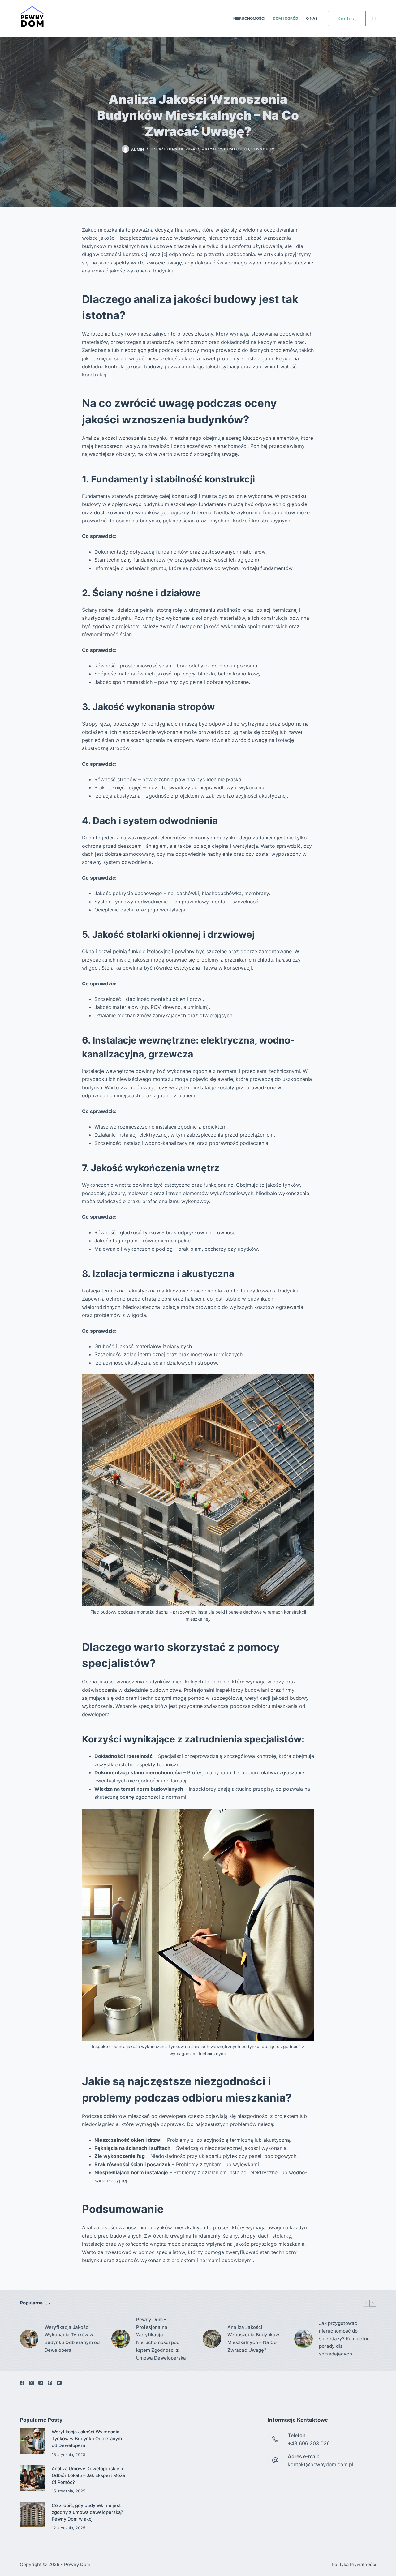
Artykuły (212, 149)
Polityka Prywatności (354, 2565)
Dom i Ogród (237, 149)
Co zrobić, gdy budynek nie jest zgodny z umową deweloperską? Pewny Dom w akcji (87, 2512)
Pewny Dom (263, 149)
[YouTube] (59, 2383)
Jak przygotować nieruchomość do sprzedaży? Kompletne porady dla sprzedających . (344, 2338)
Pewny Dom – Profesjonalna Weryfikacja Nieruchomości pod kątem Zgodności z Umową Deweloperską (161, 2339)
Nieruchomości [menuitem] (249, 18)
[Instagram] (41, 2383)
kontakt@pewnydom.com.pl (321, 2464)
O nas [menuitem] (312, 18)
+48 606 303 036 (309, 2443)
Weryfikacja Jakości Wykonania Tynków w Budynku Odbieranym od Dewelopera (72, 2339)
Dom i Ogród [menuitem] (286, 18)
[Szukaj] (374, 19)
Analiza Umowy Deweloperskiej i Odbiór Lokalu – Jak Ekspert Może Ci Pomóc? (88, 2475)
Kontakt (347, 19)
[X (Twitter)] (31, 2383)
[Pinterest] (50, 2383)
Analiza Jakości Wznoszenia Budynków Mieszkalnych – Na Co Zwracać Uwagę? (253, 2339)
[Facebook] (22, 2383)
